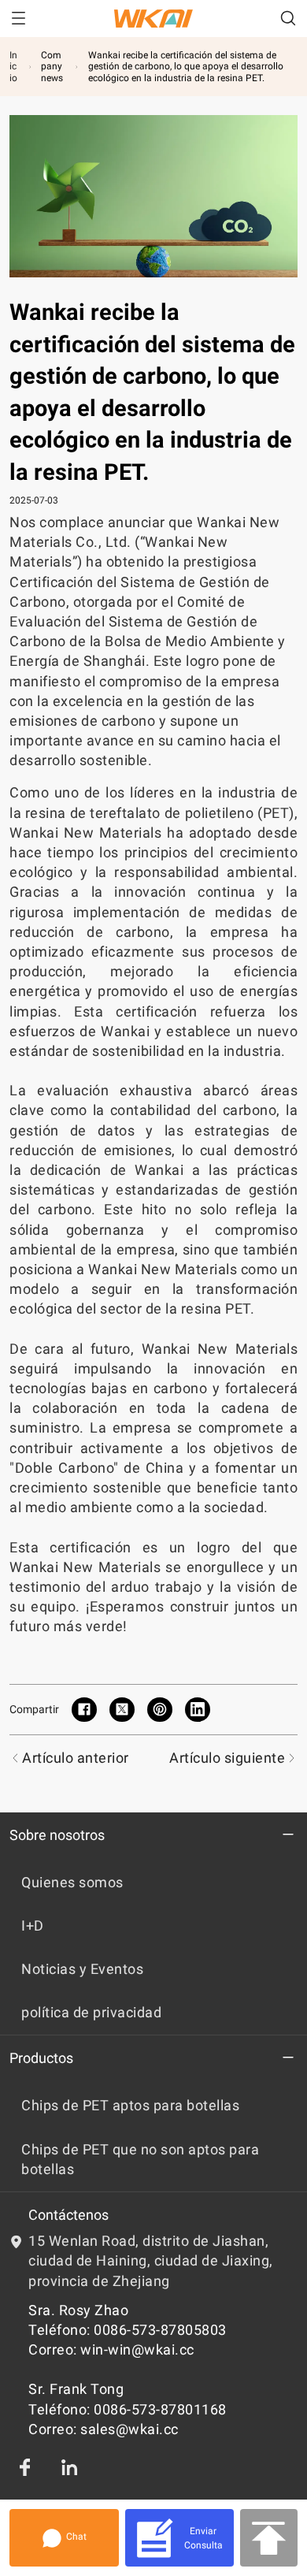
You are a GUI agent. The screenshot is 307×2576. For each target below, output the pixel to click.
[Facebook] (25, 2467)
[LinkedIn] (69, 2467)
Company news (52, 67)
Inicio (13, 67)
